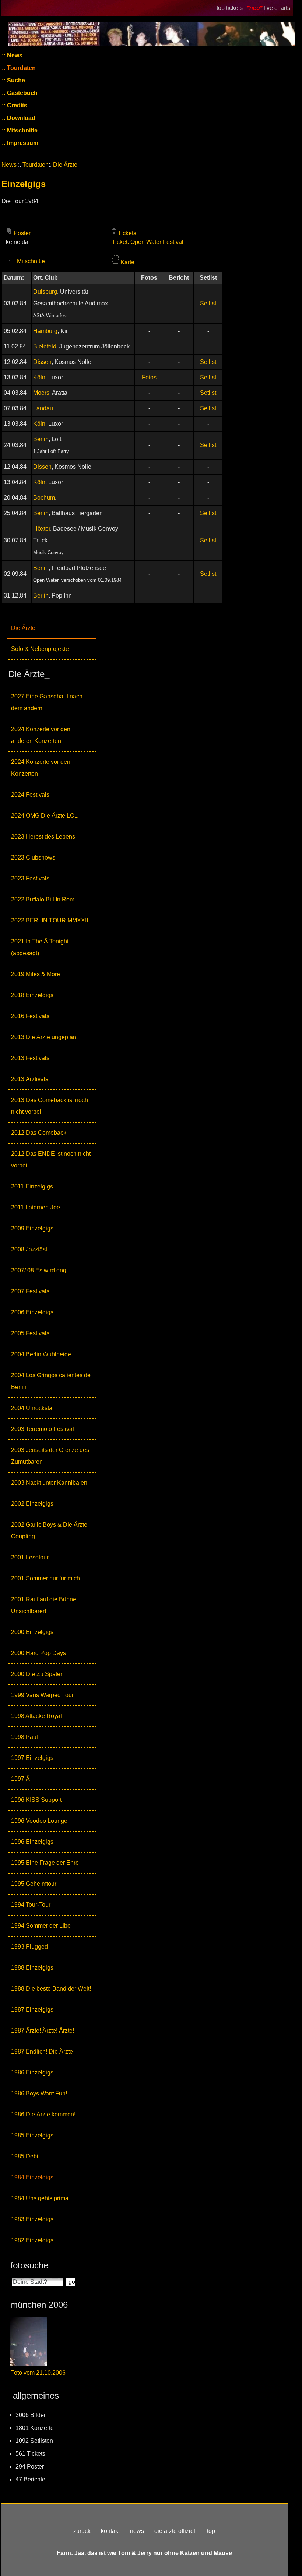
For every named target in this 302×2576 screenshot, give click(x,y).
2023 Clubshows (33, 858)
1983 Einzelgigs (32, 2219)
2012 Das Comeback (39, 1133)
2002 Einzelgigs (32, 1504)
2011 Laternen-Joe (36, 1207)
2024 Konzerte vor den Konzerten (41, 768)
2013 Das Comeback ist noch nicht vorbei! (50, 1106)
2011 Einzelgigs (32, 1186)
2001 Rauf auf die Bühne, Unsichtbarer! (44, 1605)
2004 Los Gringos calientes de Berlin (51, 1381)
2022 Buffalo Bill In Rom (43, 899)
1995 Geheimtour (34, 1884)
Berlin (41, 439)
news (137, 2531)
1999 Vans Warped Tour (42, 1695)
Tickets (127, 233)
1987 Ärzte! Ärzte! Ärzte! (43, 2031)
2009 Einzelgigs (32, 1228)
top (211, 2531)
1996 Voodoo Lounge (39, 1821)
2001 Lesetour (30, 1557)
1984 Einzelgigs (32, 2177)
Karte (127, 262)
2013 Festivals (30, 1058)
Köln (39, 377)
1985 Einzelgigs (32, 2135)
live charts (277, 8)
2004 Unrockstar (33, 1408)
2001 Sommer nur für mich (45, 1578)
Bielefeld (45, 346)
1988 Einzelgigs (32, 1968)
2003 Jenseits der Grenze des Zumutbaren (50, 1456)
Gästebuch (22, 93)
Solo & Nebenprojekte (40, 649)
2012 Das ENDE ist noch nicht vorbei (51, 1160)
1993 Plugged (29, 1947)
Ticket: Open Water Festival (148, 242)
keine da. (18, 242)
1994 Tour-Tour (31, 1905)
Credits (16, 105)
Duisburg (45, 292)
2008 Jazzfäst (29, 1249)
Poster (22, 233)
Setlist (208, 303)
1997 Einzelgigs (32, 1758)
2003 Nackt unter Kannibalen (49, 1483)
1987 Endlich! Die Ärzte (42, 2051)
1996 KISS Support (36, 1800)
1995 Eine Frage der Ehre (45, 1863)
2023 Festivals (30, 878)
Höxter (42, 529)
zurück (82, 2531)
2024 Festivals (30, 795)
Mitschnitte (22, 130)
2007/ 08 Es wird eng (39, 1270)
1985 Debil (25, 2156)
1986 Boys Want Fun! (39, 2093)
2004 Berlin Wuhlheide (41, 1354)
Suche (15, 80)
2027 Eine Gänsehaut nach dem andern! (47, 702)
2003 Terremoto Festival (43, 1429)
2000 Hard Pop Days (38, 1653)
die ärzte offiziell (175, 2531)
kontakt (110, 2531)
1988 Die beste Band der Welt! (51, 1989)
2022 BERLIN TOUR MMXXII (50, 920)
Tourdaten (21, 68)
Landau (43, 408)
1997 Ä (20, 1779)
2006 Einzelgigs (32, 1312)
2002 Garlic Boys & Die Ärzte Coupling (49, 1530)
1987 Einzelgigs (32, 2010)
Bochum (44, 498)
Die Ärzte (23, 628)
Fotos (149, 377)
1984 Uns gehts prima (40, 2198)
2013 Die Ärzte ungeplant (44, 1037)
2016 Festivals (30, 1016)
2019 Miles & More (36, 974)
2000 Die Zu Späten (37, 1674)
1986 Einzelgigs (32, 2072)
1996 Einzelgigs (32, 1842)
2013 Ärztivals (30, 1079)
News (14, 55)
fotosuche (29, 2265)
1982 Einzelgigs (32, 2240)
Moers (41, 393)
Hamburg (45, 331)
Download (20, 118)
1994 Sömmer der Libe (41, 1926)
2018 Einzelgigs (32, 995)
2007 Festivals (30, 1291)
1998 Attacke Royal (36, 1716)
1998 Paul (24, 1737)
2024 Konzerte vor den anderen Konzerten (41, 735)
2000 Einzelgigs (32, 1632)
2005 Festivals (30, 1333)
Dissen (42, 362)
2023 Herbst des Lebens (43, 837)
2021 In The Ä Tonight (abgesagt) (40, 947)
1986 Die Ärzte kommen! (43, 2114)
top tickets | (232, 8)
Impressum (22, 143)
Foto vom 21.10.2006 (38, 2373)
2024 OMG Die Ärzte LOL (44, 816)
